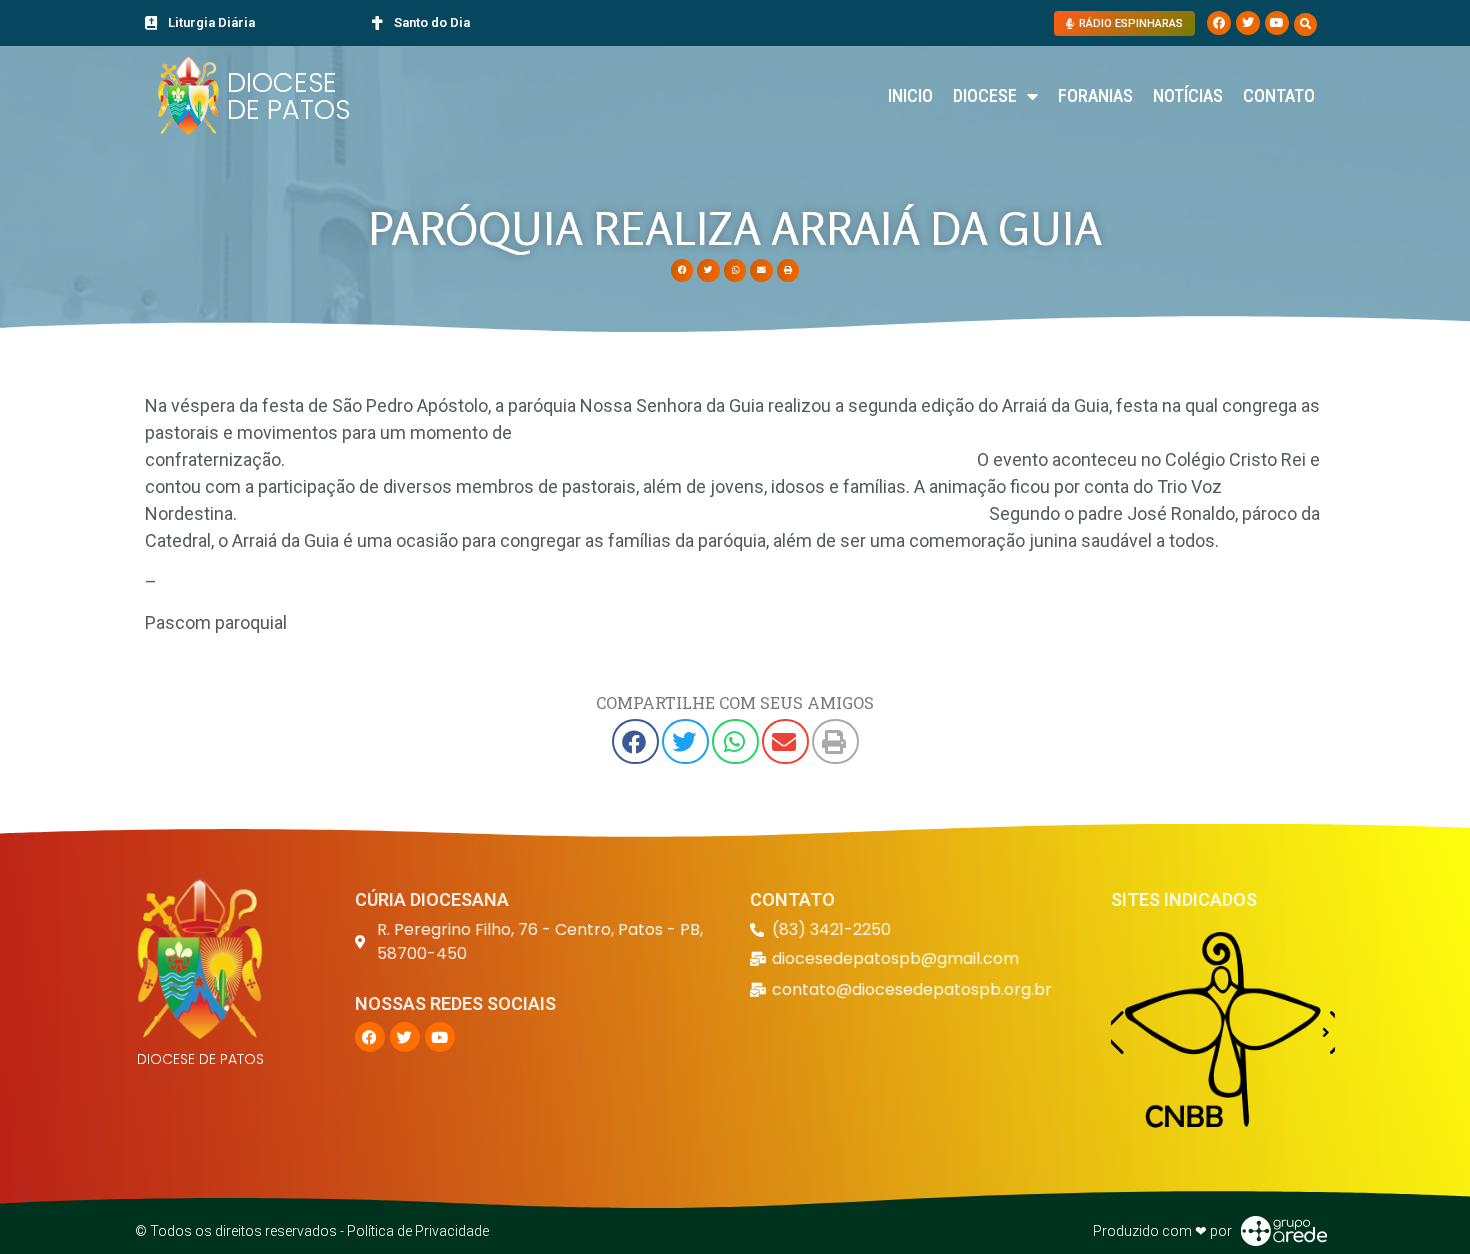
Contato (1279, 95)
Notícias (1188, 95)
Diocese (985, 95)
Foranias (1095, 95)
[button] (1305, 24)
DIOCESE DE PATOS (288, 96)
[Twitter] (1248, 23)
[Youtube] (1277, 23)
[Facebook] (1219, 23)
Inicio (910, 95)
